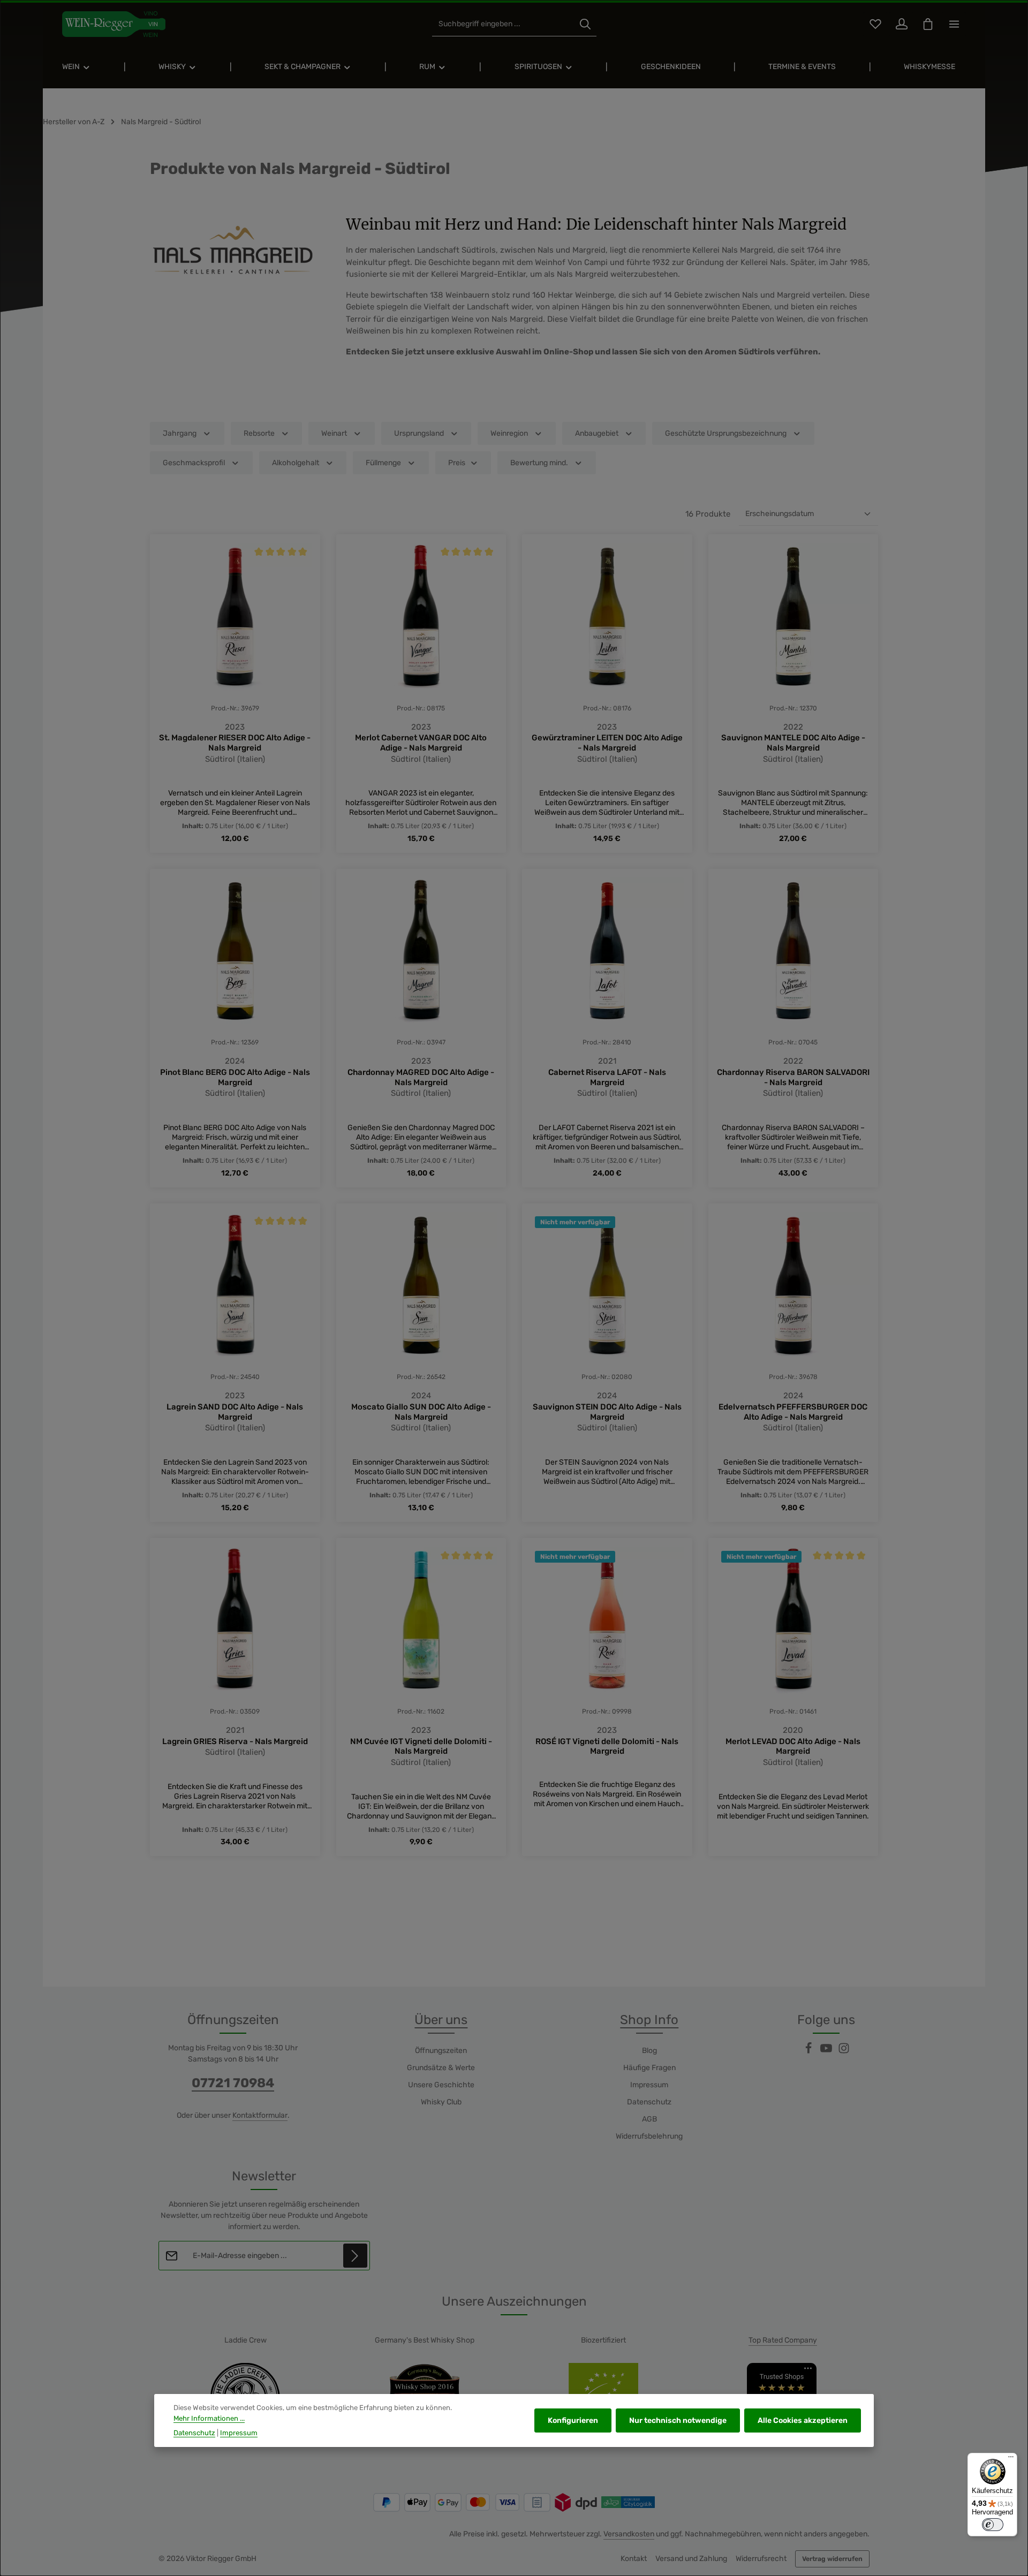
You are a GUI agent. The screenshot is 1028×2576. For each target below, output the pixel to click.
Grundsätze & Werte (441, 2068)
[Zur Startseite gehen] (114, 24)
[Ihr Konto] (901, 24)
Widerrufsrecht (761, 2559)
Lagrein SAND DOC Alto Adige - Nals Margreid (235, 1412)
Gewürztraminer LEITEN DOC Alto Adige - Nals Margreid (607, 743)
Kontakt (634, 2559)
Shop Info (649, 2020)
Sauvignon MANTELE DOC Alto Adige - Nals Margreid (793, 743)
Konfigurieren (573, 2420)
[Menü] (1011, 2459)
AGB (649, 2119)
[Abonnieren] (355, 2256)
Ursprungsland (419, 433)
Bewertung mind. (539, 463)
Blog (649, 2051)
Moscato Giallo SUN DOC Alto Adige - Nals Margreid (421, 1412)
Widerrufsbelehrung (649, 2136)
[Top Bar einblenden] (954, 24)
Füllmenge (383, 463)
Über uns (441, 2020)
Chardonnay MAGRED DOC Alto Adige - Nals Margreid (421, 1077)
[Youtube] (827, 2052)
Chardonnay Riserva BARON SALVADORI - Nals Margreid (793, 1077)
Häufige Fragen (649, 2068)
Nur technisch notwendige (678, 2420)
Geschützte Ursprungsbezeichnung (726, 433)
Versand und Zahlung (691, 2559)
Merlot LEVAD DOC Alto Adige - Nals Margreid (793, 1747)
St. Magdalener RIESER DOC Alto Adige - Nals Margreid (235, 743)
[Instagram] (844, 2052)
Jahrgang (180, 433)
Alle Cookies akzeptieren (803, 2420)
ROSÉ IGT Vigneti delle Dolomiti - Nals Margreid (607, 1747)
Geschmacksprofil (194, 463)
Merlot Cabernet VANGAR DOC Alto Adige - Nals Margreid (421, 743)
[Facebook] (809, 2052)
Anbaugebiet (597, 433)
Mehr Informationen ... (209, 2418)
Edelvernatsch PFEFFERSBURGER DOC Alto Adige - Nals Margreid (793, 1412)
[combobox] (503, 24)
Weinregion (509, 433)
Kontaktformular (260, 2115)
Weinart (334, 433)
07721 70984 (233, 2083)
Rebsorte (259, 433)
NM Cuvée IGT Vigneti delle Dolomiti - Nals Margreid (421, 1747)
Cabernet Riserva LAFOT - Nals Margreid (607, 1077)
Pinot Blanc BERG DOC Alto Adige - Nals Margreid (235, 1077)
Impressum (649, 2085)
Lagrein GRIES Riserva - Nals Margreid (235, 1741)
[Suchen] (585, 24)
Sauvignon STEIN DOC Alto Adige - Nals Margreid (607, 1412)
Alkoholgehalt (296, 463)
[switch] (993, 2525)
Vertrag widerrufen (832, 2559)
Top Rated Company (783, 2340)
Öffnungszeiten (441, 2051)
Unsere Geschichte (441, 2085)
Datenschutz (649, 2102)
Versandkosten (629, 2534)
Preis (457, 463)
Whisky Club (441, 2102)
